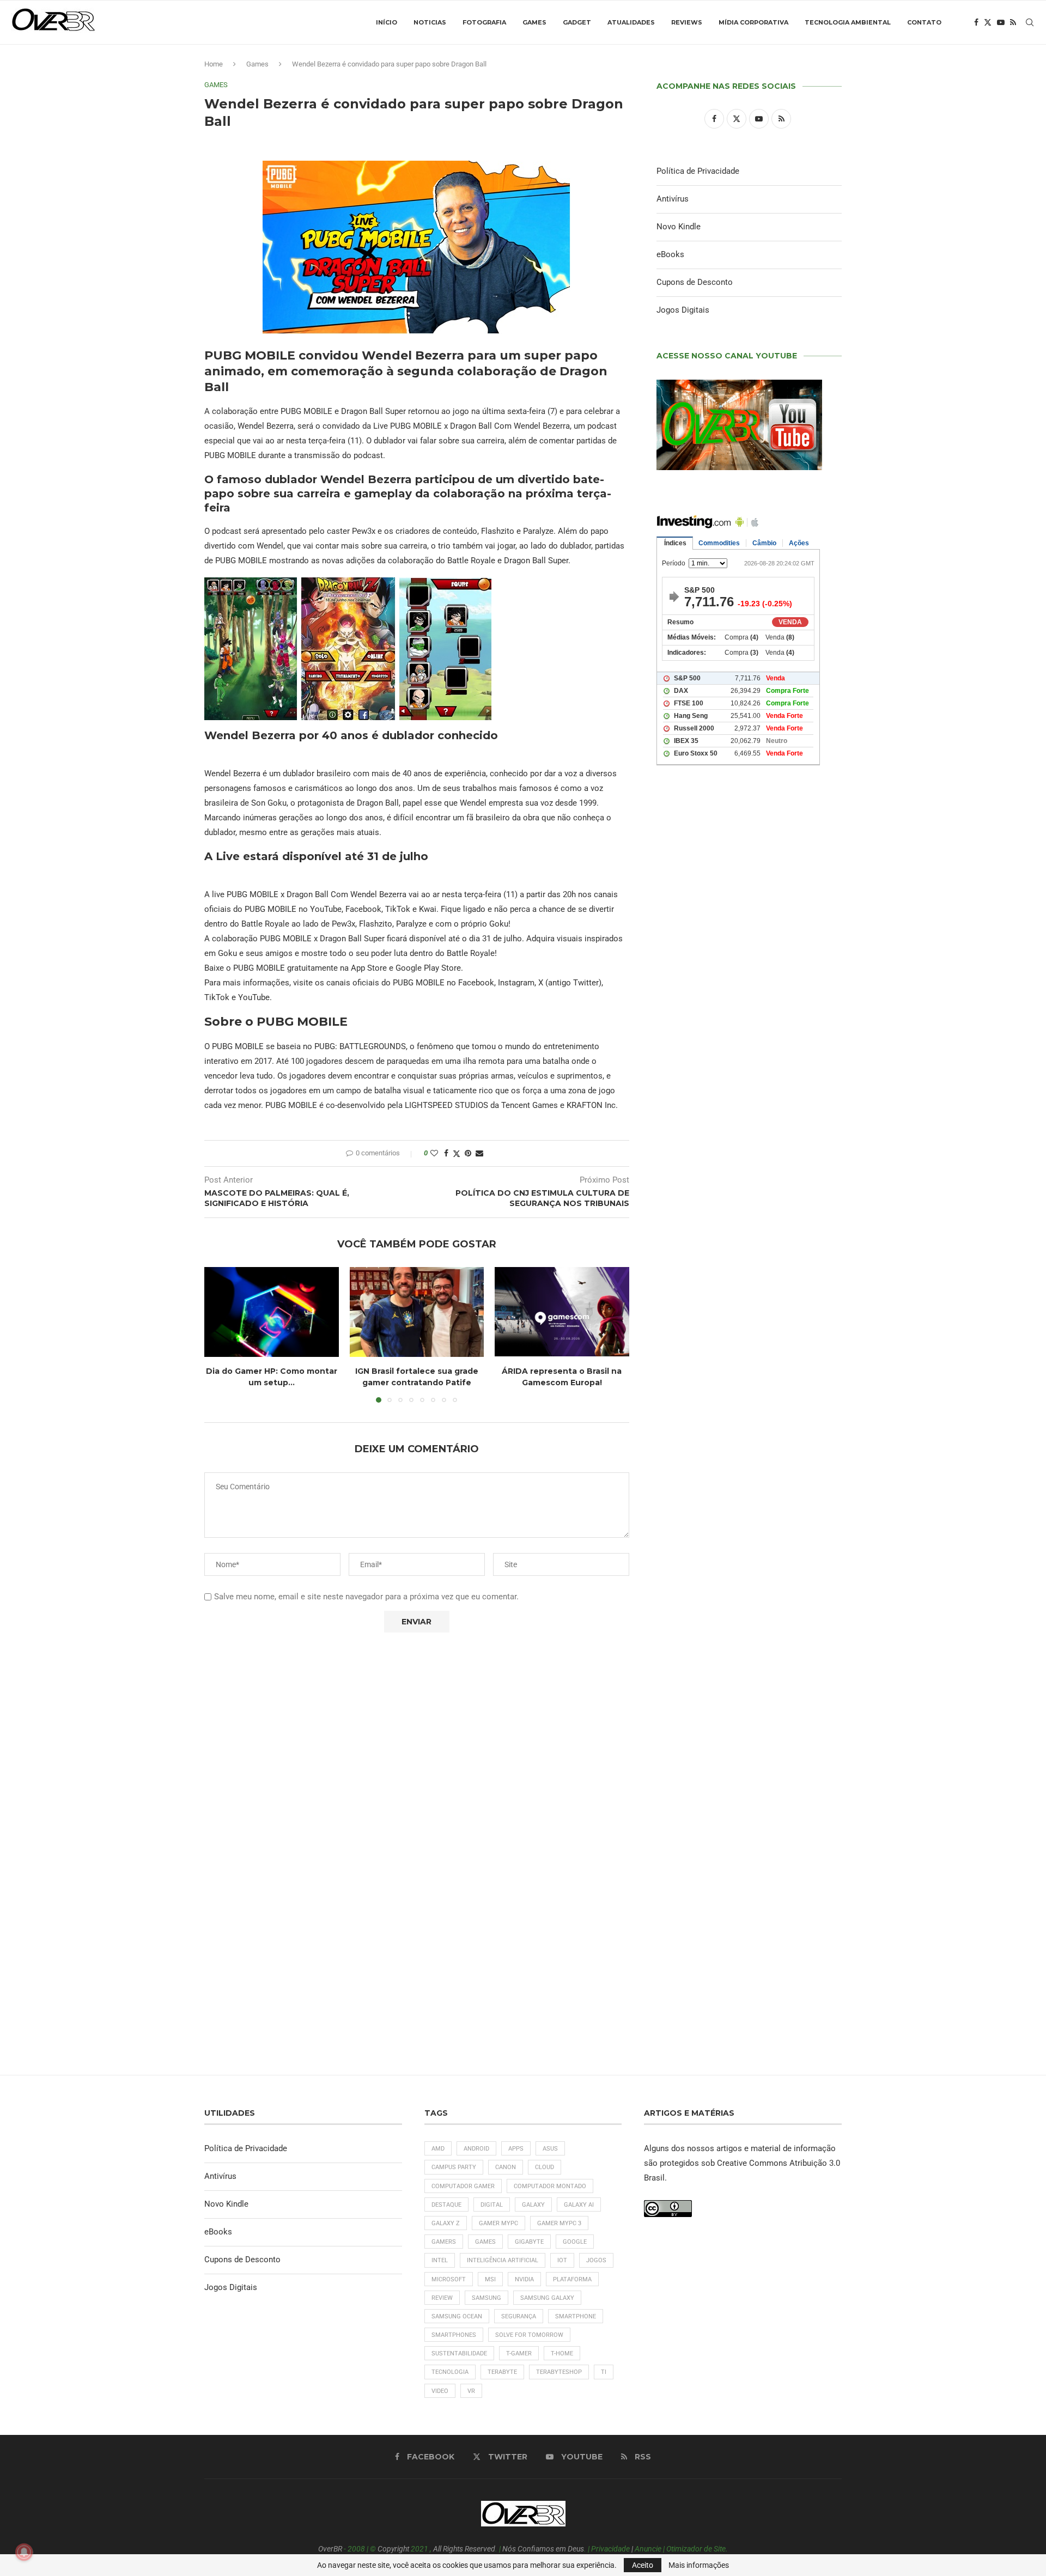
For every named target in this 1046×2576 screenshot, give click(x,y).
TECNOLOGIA (450, 2372)
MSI (490, 2279)
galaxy (533, 2205)
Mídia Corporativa (753, 22)
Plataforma (572, 2279)
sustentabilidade (459, 2353)
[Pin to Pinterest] (468, 1153)
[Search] (1030, 22)
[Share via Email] (479, 1153)
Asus (550, 2149)
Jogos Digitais (683, 310)
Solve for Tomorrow (529, 2335)
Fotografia (484, 22)
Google (575, 2242)
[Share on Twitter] (457, 1153)
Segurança (519, 2316)
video (440, 2391)
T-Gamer (519, 2353)
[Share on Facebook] (446, 1153)
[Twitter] (988, 22)
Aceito (643, 2565)
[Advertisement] (749, 1243)
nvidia (524, 2279)
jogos (596, 2260)
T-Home (562, 2353)
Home (214, 64)
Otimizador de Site (696, 2549)
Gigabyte (529, 2242)
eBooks (670, 254)
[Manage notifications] (24, 2552)
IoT (562, 2260)
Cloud (545, 2167)
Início (387, 22)
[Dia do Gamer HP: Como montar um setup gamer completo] (272, 1312)
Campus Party (454, 2167)
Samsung (486, 2298)
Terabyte (502, 2372)
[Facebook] (976, 22)
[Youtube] (1001, 22)
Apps (516, 2149)
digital (492, 2205)
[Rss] (1013, 22)
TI (604, 2372)
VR (471, 2391)
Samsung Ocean (457, 2316)
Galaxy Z (446, 2223)
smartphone (576, 2316)
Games (534, 22)
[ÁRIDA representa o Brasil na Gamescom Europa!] (562, 1312)
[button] (219, 1335)
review (442, 2298)
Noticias (430, 22)
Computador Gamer (463, 2186)
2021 (419, 2549)
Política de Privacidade (698, 171)
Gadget (577, 22)
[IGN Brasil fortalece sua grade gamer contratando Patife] (417, 1312)
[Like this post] (434, 1153)
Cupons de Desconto (695, 282)
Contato (924, 22)
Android (476, 2149)
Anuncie (648, 2549)
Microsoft (449, 2279)
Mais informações (699, 2565)
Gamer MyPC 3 (559, 2223)
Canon (506, 2167)
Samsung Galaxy (547, 2298)
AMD (438, 2149)
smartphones (454, 2335)
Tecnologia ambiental (848, 22)
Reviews (687, 22)
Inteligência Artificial (503, 2260)
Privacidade (610, 2549)
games (485, 2242)
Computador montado (550, 2186)
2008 (356, 2549)
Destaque (446, 2205)
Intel (440, 2260)
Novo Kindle (679, 227)
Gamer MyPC (498, 2223)
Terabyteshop (559, 2372)
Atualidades (631, 22)
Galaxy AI (579, 2205)
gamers (444, 2242)
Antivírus (673, 199)
